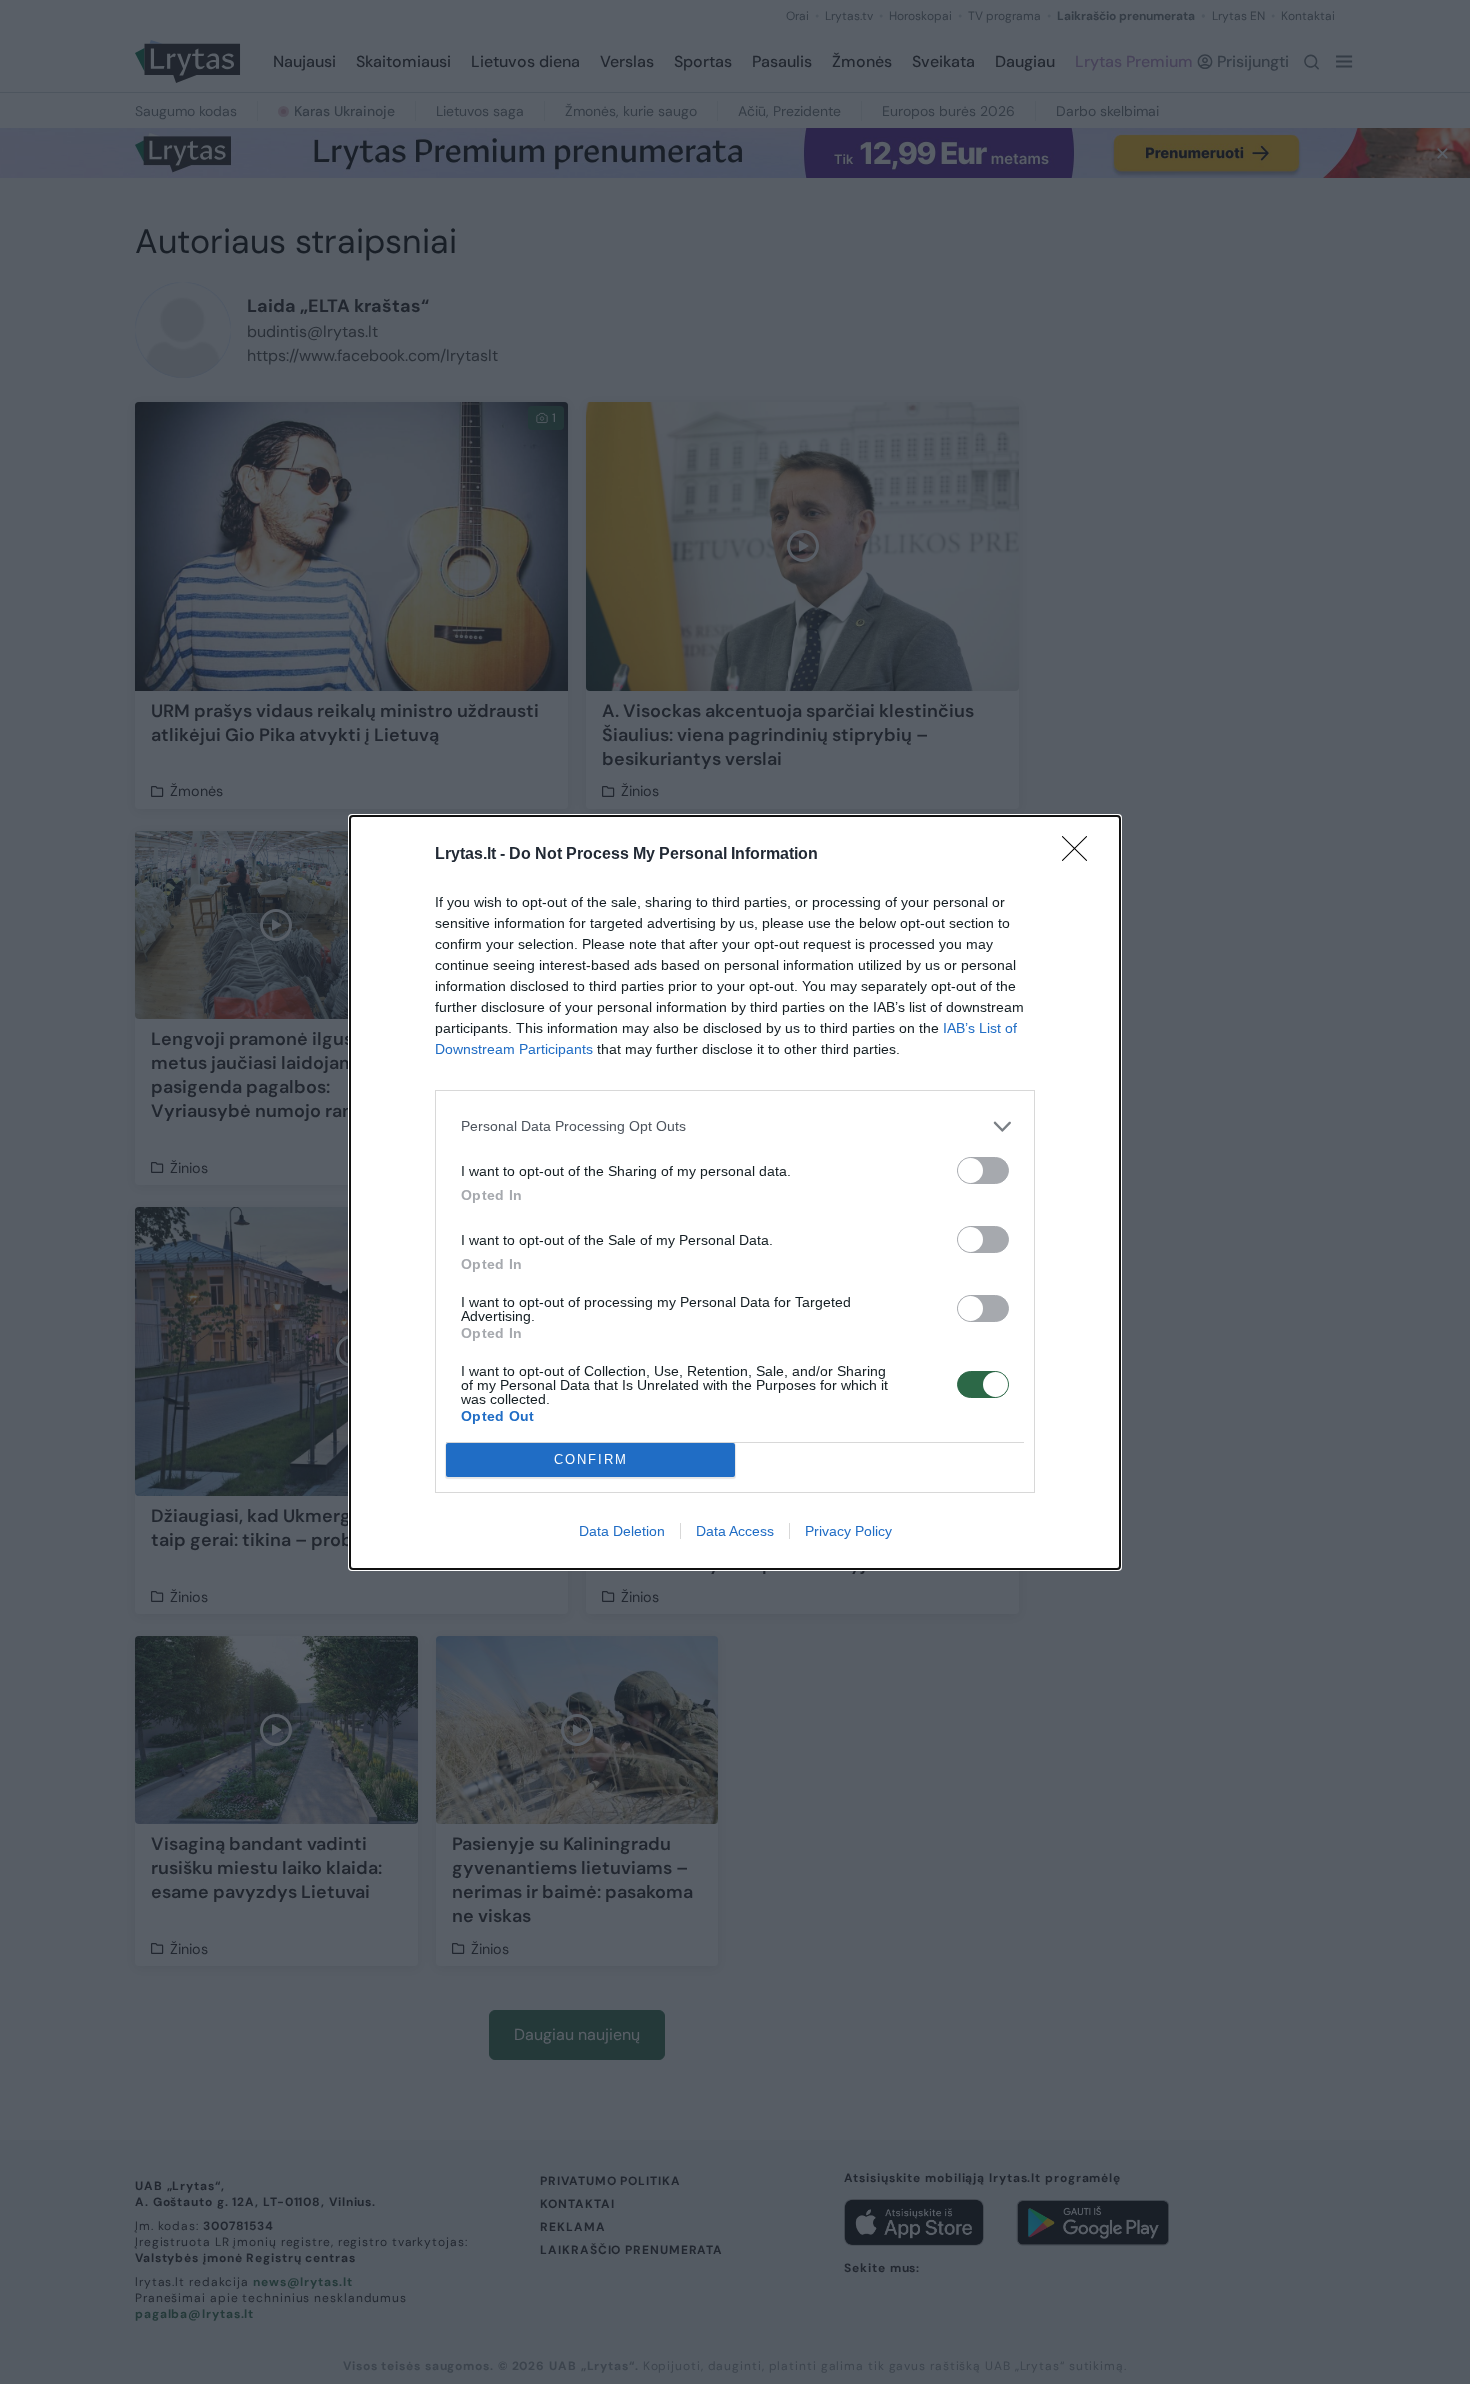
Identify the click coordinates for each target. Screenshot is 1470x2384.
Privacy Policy (848, 1531)
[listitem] (735, 1126)
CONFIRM (591, 1459)
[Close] (1081, 855)
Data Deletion (622, 1531)
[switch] (983, 1170)
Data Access (735, 1531)
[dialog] (735, 1192)
